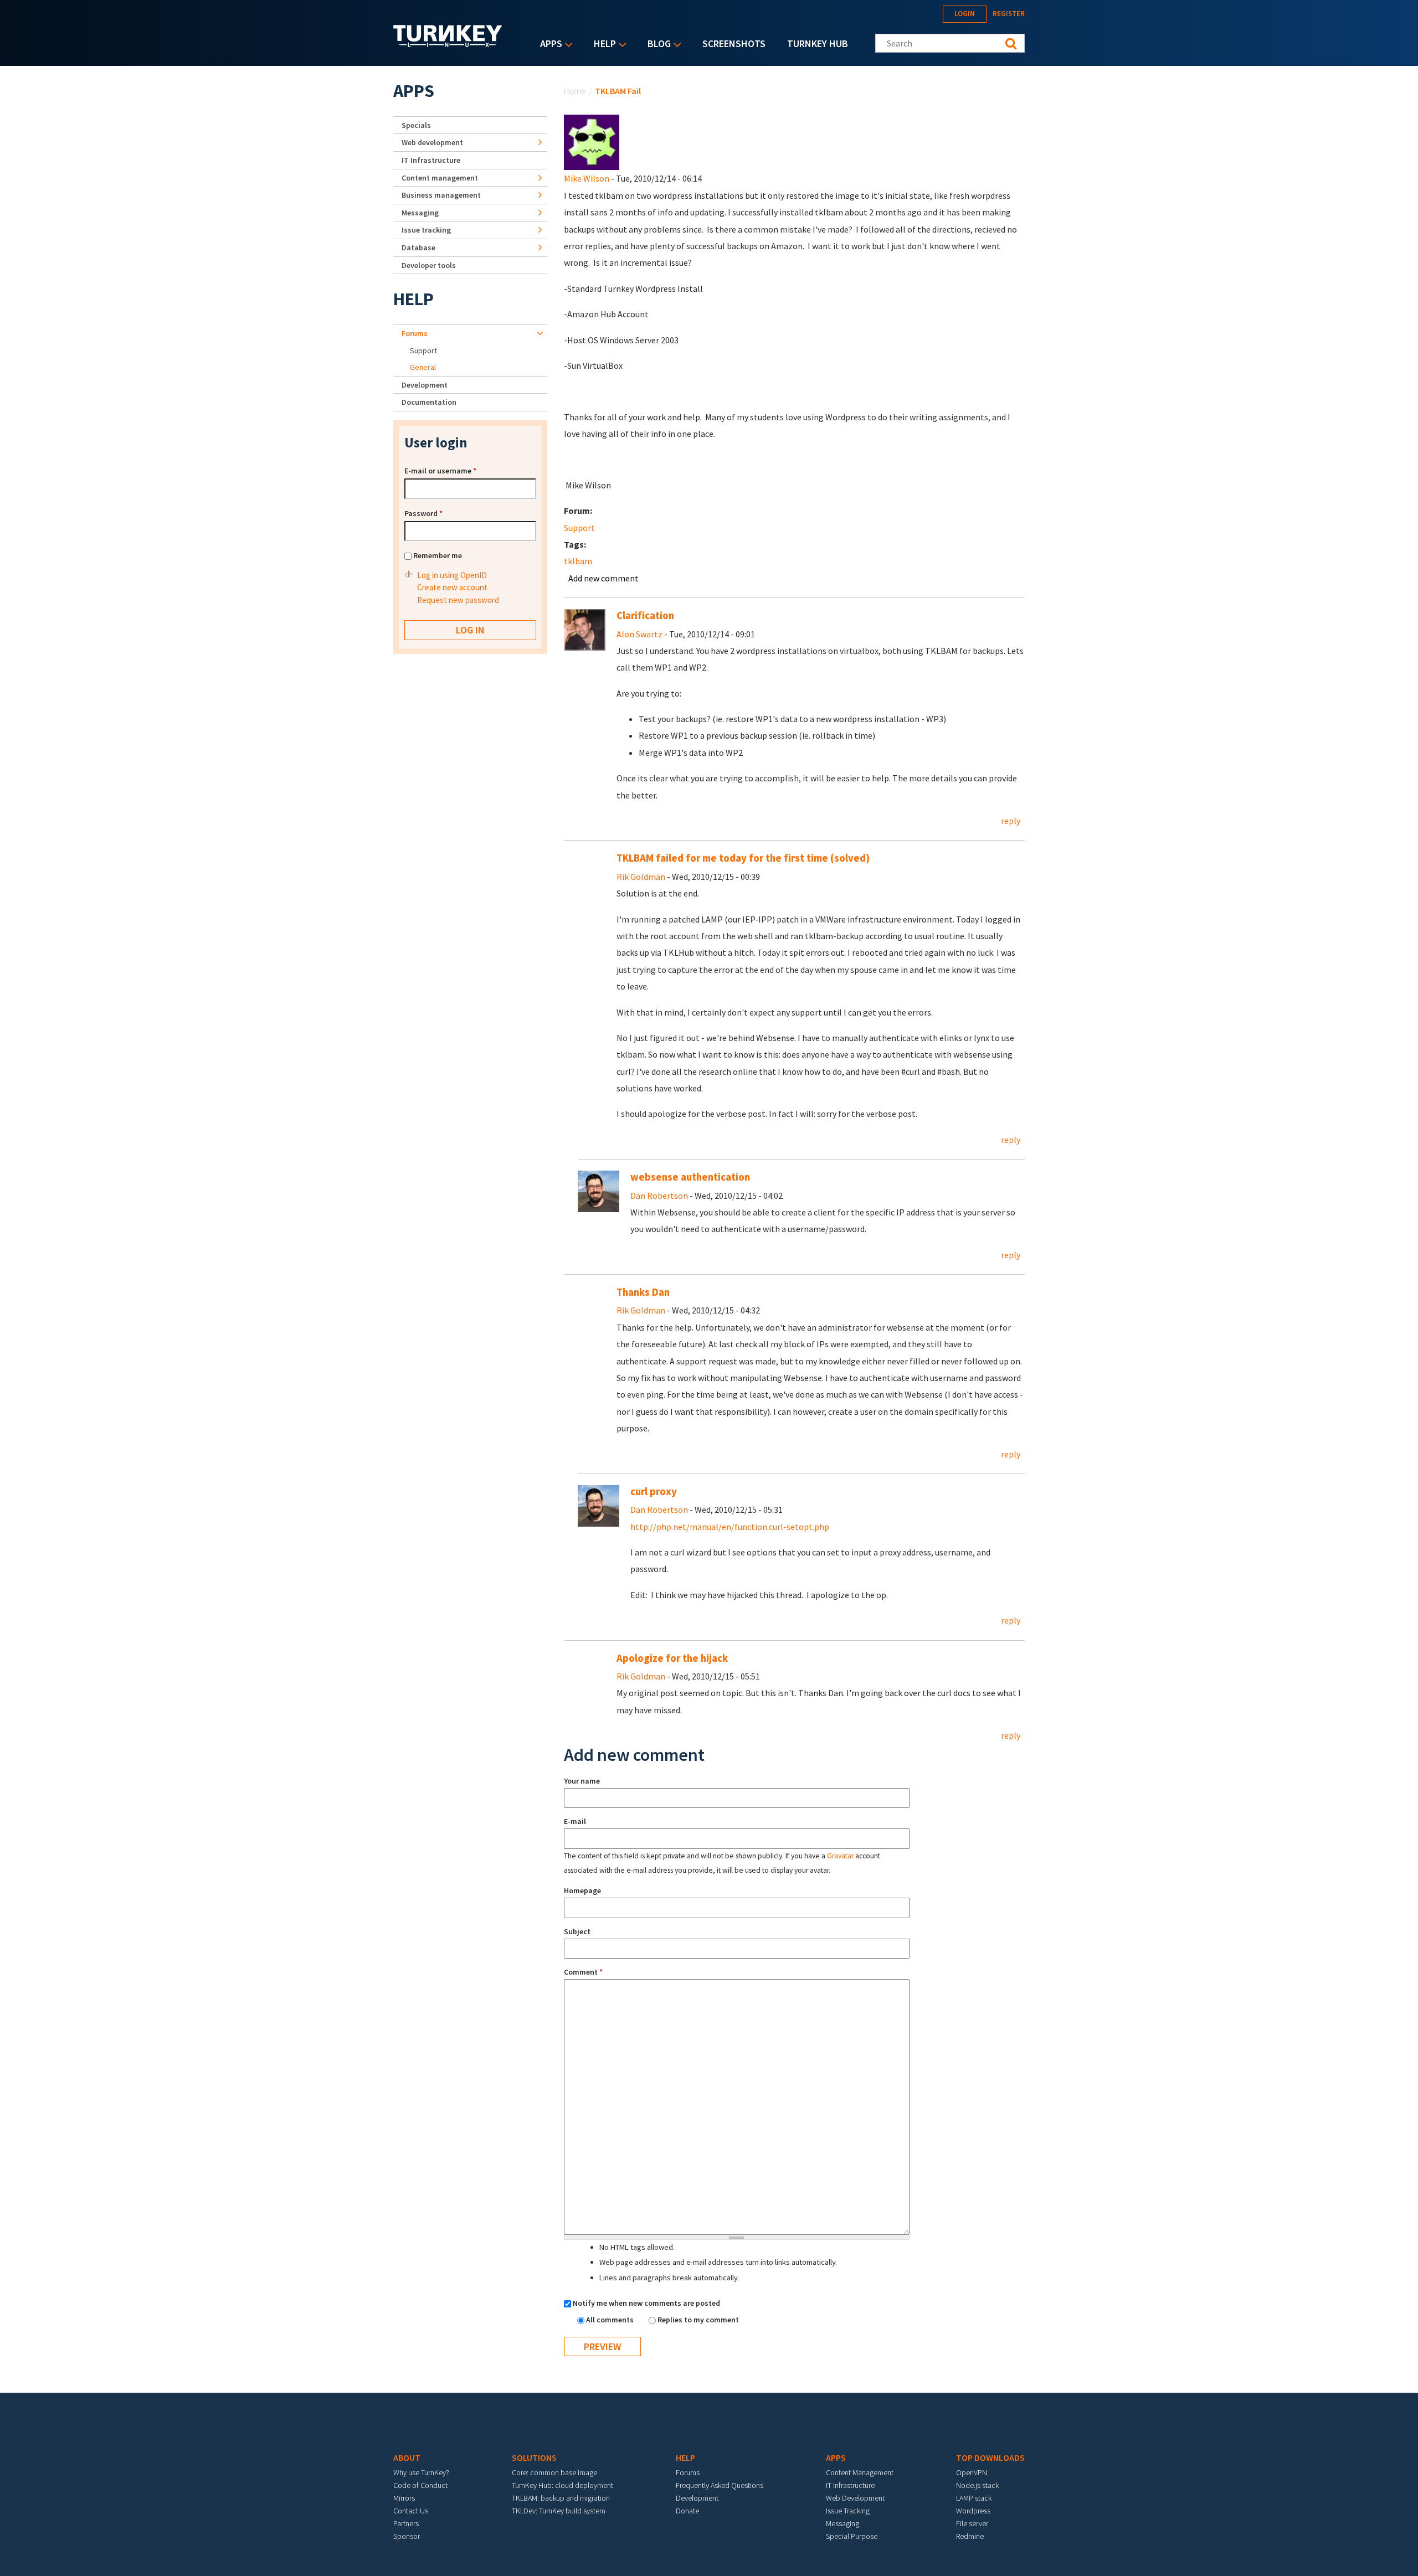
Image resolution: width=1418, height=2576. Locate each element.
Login (965, 14)
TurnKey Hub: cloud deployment (562, 2485)
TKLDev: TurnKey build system (559, 2511)
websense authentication (690, 1177)
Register (1009, 14)
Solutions (534, 2457)
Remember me (438, 555)
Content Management (860, 2472)
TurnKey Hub (818, 43)
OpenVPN (972, 2472)
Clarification (645, 615)
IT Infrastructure (431, 160)
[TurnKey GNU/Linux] (448, 44)
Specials (416, 125)
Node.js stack (977, 2485)
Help (602, 45)
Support (579, 528)
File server (972, 2523)
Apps (548, 45)
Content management (440, 178)
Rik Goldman (641, 877)
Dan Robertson (659, 1196)
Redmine (970, 2536)
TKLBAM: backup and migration (561, 2498)
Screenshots (734, 43)
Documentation (429, 402)
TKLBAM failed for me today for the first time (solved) (743, 858)
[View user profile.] (592, 141)
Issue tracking (426, 230)
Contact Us (411, 2511)
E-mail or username (440, 471)
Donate (687, 2511)
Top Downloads (990, 2457)
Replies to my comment (698, 2320)
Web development (432, 142)
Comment (583, 1972)
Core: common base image (554, 2472)
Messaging (420, 213)
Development (425, 385)
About (407, 2457)
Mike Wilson (587, 178)
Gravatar (840, 1856)
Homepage (582, 1890)
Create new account (452, 587)
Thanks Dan (643, 1292)
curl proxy (654, 1491)
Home (575, 91)
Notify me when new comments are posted (646, 2303)
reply (1011, 821)
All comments (611, 2320)
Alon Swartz (639, 634)
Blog (656, 45)
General (423, 367)
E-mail (575, 1821)
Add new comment (603, 578)
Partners (406, 2523)
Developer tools (429, 265)
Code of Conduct (420, 2485)
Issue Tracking (848, 2511)
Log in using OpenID (452, 575)
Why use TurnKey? (421, 2472)
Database (418, 248)
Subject (577, 1931)
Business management (441, 195)
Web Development (855, 2498)
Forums (415, 333)
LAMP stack (974, 2498)
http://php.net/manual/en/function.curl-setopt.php (730, 1527)
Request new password (458, 600)
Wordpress (973, 2511)
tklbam (578, 561)
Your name (582, 1781)
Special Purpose (852, 2536)
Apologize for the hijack (672, 1658)
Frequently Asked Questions (720, 2485)
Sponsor (407, 2536)
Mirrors (404, 2498)
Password (423, 513)
